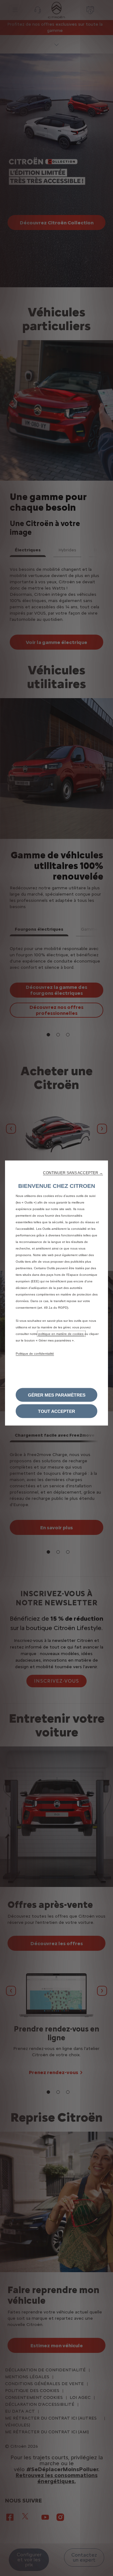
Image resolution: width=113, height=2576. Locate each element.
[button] (73, 1173)
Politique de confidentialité (35, 1354)
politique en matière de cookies (61, 1334)
